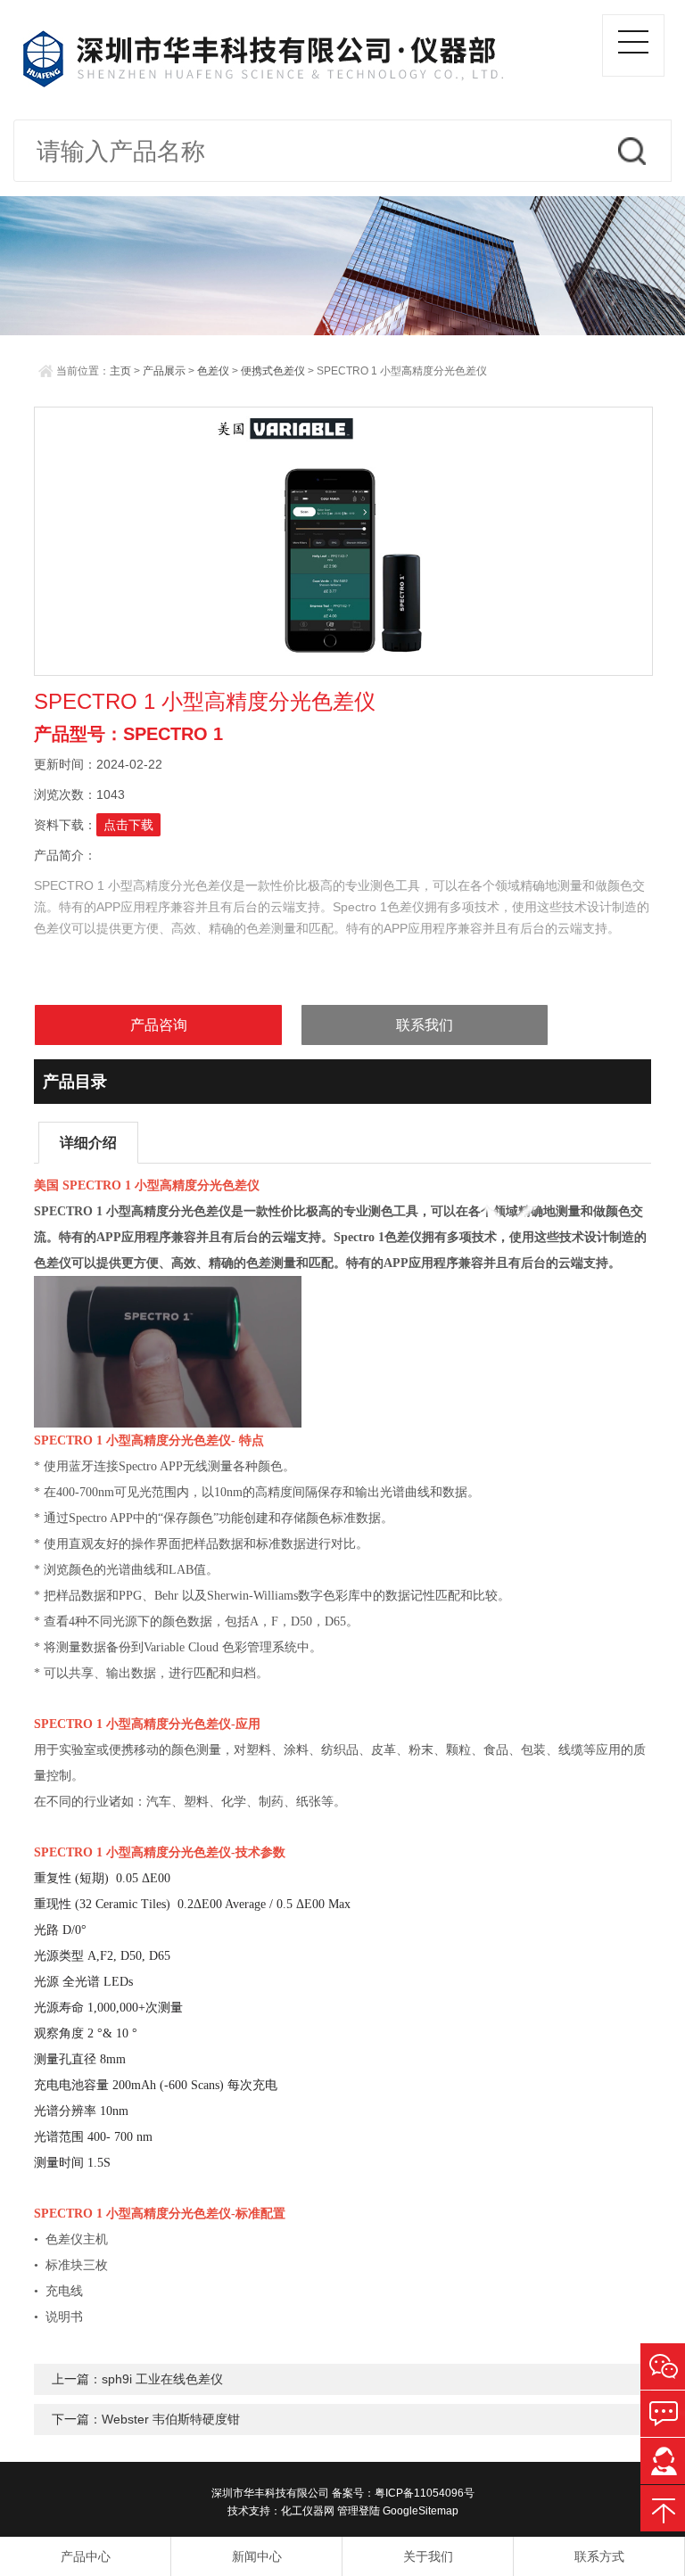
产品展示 (164, 371)
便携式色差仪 (273, 371)
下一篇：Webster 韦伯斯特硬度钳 (146, 2419)
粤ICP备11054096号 (425, 2493)
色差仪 (213, 371)
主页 (120, 371)
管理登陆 (359, 2511)
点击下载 (128, 825)
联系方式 (599, 2556)
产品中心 (86, 2556)
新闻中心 (257, 2556)
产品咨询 (159, 1025)
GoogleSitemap (421, 2511)
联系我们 (425, 1025)
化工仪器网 (308, 2511)
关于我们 (428, 2556)
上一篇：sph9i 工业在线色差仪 (137, 2379)
